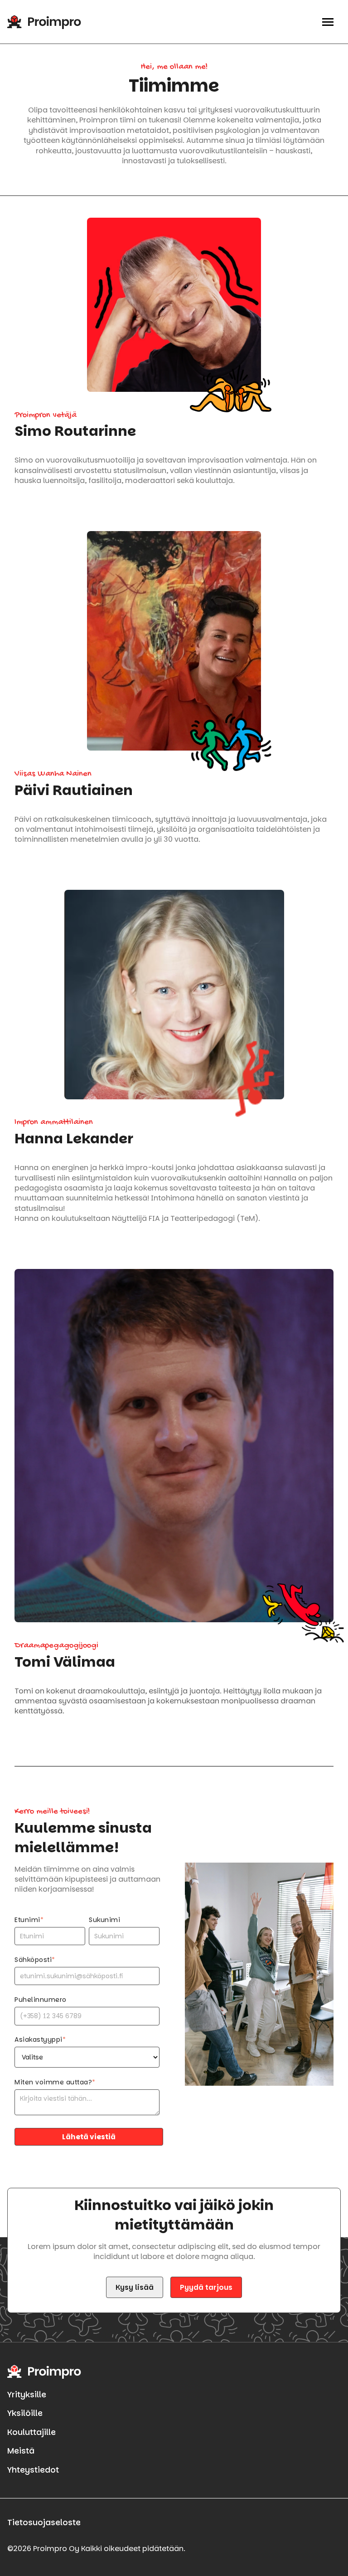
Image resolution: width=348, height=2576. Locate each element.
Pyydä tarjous (206, 2287)
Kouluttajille (31, 2432)
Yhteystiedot (33, 2470)
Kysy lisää (135, 2287)
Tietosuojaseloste (44, 2522)
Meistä (21, 2451)
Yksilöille (25, 2413)
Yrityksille (27, 2395)
